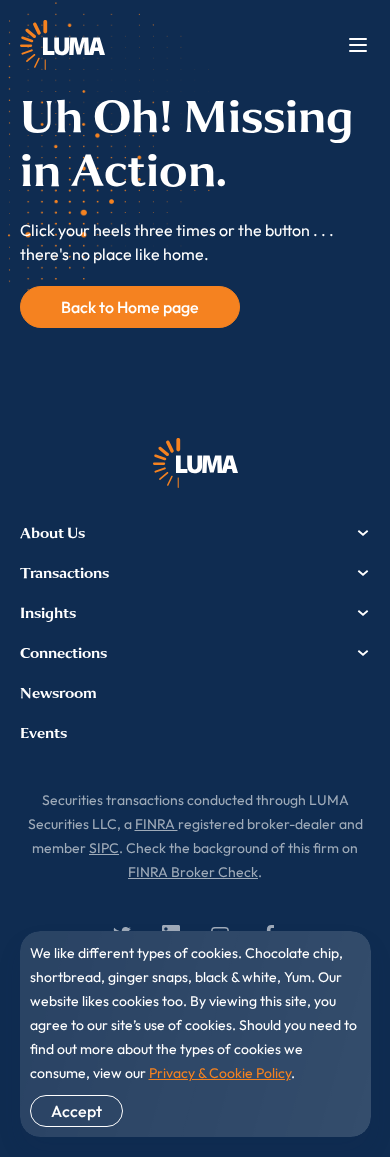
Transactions (64, 573)
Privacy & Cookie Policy (220, 1073)
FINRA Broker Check (193, 872)
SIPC (104, 848)
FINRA (156, 824)
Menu (358, 45)
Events (43, 733)
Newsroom (58, 693)
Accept (76, 1111)
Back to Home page (130, 307)
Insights (48, 613)
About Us (52, 533)
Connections (63, 653)
